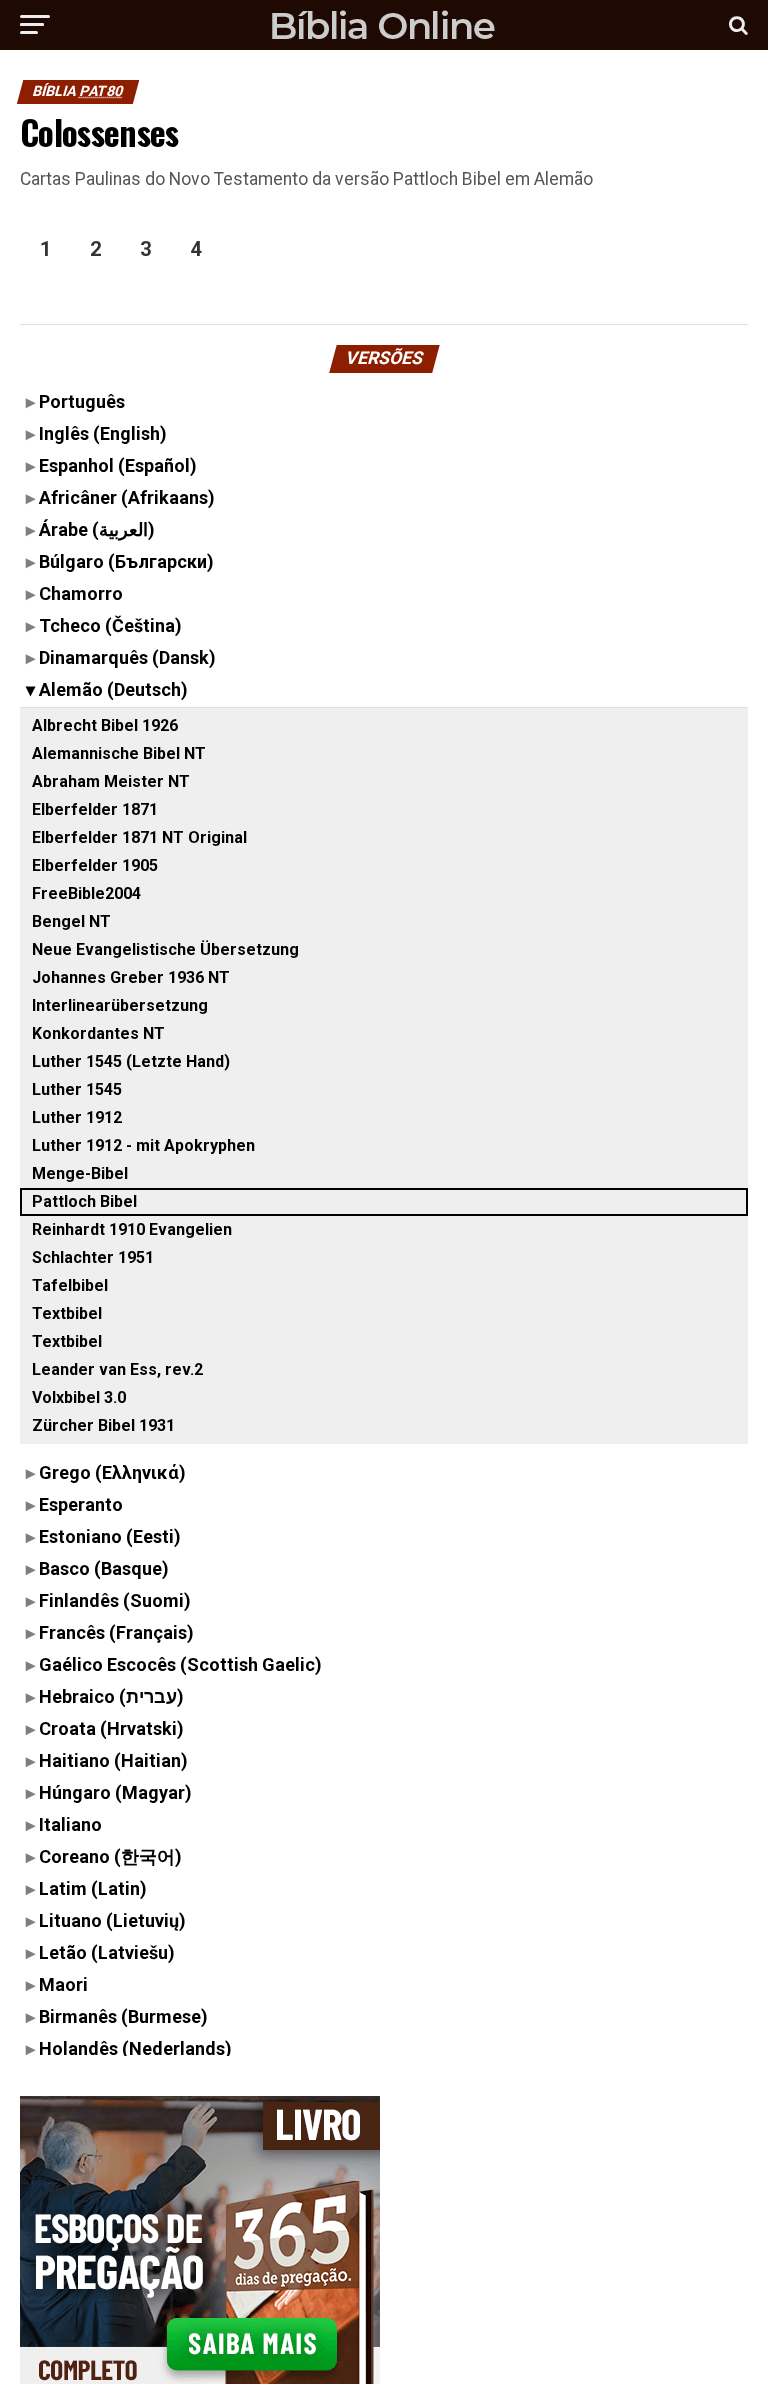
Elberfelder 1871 (95, 809)
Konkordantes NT (98, 1033)
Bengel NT (71, 921)
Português (82, 401)
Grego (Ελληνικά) (112, 1472)
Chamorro (81, 593)
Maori (63, 1984)
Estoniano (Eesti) (110, 1536)
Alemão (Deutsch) (113, 689)
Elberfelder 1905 (95, 865)
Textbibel (67, 1313)
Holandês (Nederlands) (135, 2048)
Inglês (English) (103, 433)
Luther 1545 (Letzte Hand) (131, 1061)
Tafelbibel (70, 1285)
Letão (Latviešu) (107, 1952)
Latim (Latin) (93, 1888)
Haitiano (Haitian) (113, 1760)
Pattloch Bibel (84, 1201)
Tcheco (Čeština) (110, 625)
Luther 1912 (77, 1117)
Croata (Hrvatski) (111, 1728)
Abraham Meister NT (111, 781)
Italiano (70, 1824)
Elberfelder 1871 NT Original (139, 837)
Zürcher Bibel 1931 (103, 1425)
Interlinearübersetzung (120, 1005)
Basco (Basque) (104, 1568)
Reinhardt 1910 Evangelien (132, 1229)
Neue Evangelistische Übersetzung (165, 949)
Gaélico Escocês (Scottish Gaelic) (180, 1664)
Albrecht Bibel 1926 (105, 725)
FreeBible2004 (86, 893)
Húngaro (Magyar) (115, 1792)
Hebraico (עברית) (111, 1696)
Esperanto (81, 1504)
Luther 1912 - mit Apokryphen (143, 1145)
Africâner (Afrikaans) (127, 497)
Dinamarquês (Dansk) (127, 657)
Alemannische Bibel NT (119, 753)
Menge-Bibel (80, 1173)
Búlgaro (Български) (126, 561)
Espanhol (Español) (118, 465)
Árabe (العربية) (97, 529)
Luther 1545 (77, 1089)
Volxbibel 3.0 (79, 1397)
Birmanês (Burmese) (123, 2016)
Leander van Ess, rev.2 (117, 1369)
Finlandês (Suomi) (115, 1600)
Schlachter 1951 (93, 1257)
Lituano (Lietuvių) (112, 1920)
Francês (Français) (116, 1632)
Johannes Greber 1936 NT (131, 977)
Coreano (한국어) (110, 1856)
